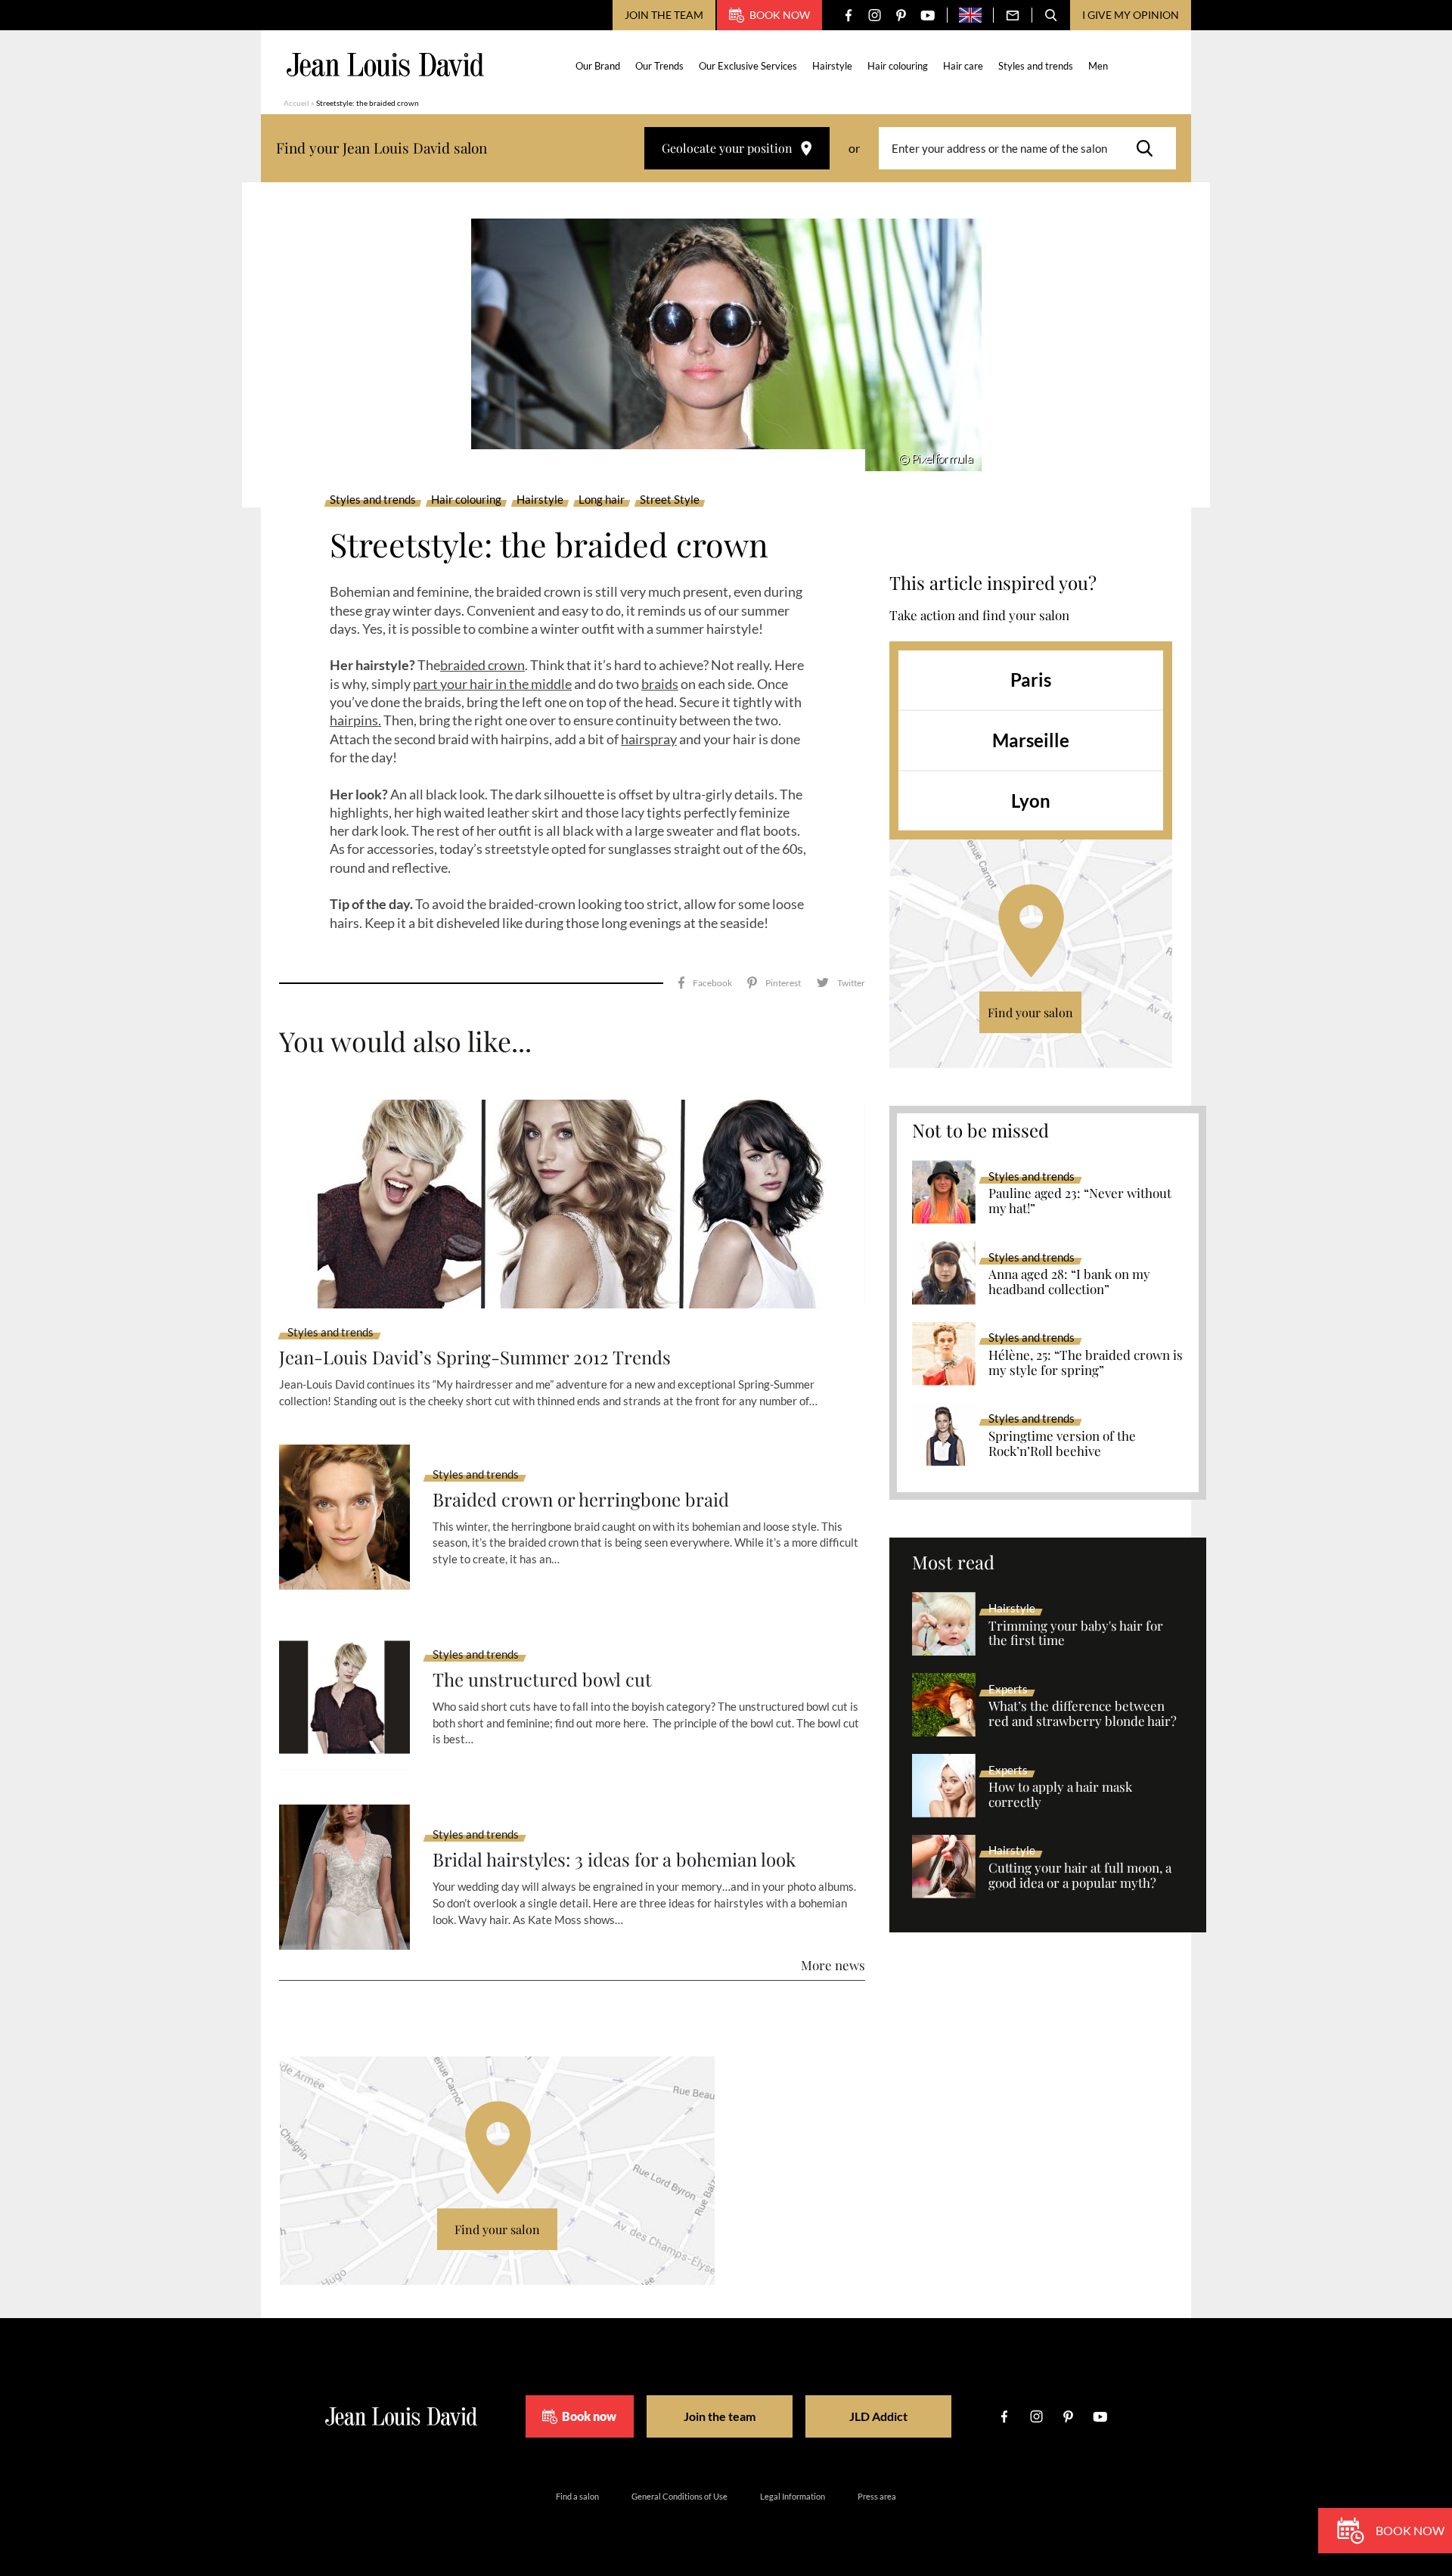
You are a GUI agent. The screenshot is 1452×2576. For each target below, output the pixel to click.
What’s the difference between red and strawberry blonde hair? (1083, 1714)
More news (833, 1965)
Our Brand (598, 66)
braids (660, 684)
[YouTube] (928, 16)
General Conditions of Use (679, 2496)
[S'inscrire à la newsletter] (1013, 15)
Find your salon (1030, 1012)
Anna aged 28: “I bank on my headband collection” (1069, 1282)
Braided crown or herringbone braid (581, 1499)
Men (1098, 66)
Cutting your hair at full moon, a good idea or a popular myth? (1080, 1876)
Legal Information (793, 2496)
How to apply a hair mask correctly (1060, 1795)
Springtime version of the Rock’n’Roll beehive (1062, 1444)
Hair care (963, 66)
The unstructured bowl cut (542, 1679)
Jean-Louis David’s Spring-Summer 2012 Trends (475, 1357)
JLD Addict (878, 2416)
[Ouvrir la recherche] (1051, 15)
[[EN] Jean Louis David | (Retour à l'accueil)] (385, 65)
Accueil (296, 103)
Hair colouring (898, 66)
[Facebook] (848, 16)
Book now (780, 15)
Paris (1031, 680)
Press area (877, 2496)
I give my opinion (1131, 15)
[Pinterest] (901, 16)
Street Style (670, 500)
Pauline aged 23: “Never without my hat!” (1080, 1201)
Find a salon (577, 2496)
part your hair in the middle (492, 684)
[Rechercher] (1149, 148)
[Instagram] (875, 16)
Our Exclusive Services (748, 66)
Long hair (602, 500)
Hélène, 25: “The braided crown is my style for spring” (1086, 1363)
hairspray (649, 739)
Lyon (1031, 801)
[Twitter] (841, 983)
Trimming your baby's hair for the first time (1076, 1634)
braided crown (482, 665)
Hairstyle (832, 66)
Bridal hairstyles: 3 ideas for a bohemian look (614, 1859)
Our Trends (659, 66)
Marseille (1031, 740)
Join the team (664, 15)
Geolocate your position (727, 148)
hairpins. (355, 720)
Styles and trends (1036, 66)
